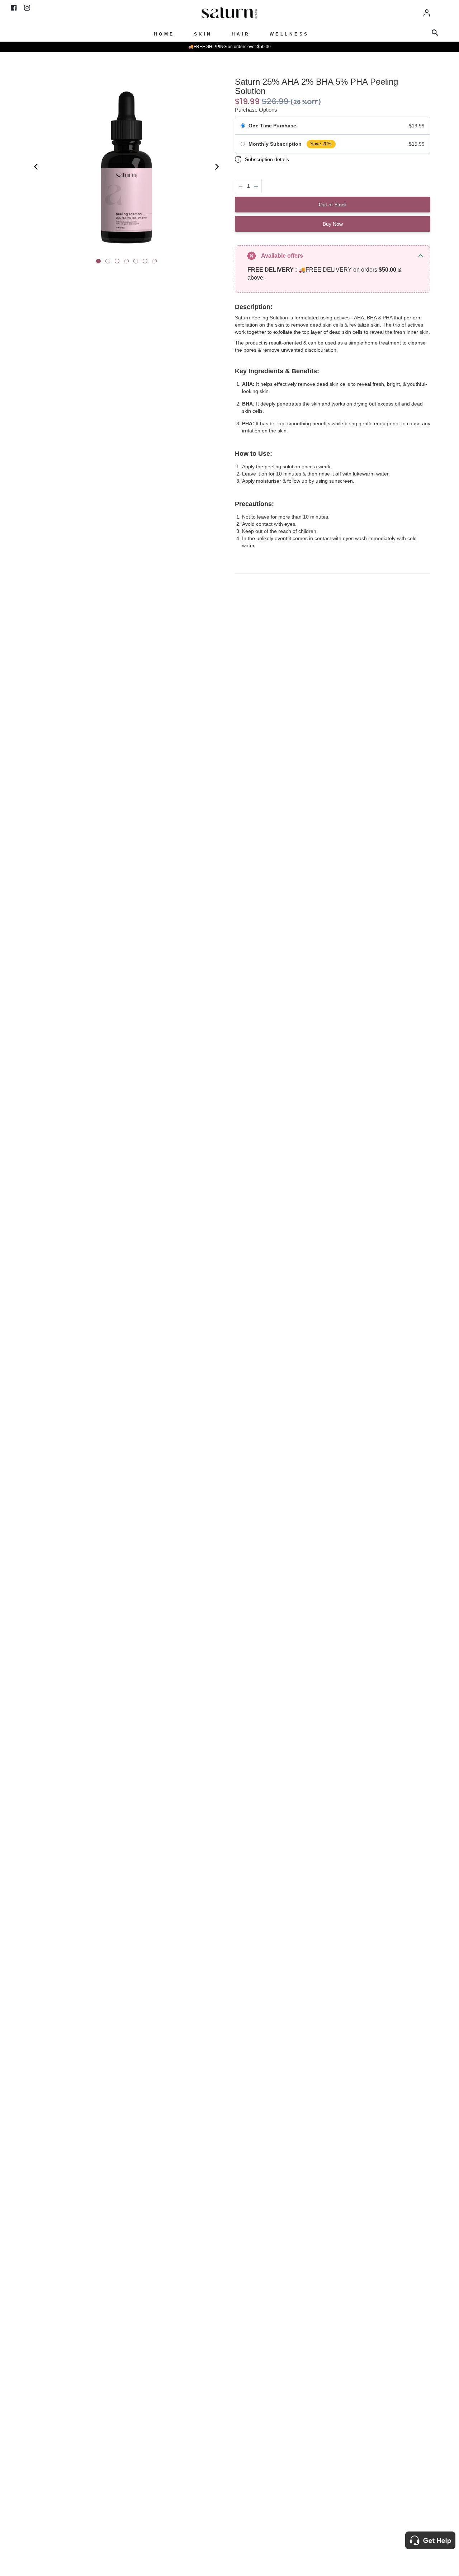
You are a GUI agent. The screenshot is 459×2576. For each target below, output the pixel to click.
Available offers (282, 256)
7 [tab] (156, 263)
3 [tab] (119, 263)
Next (219, 167)
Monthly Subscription (275, 144)
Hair (241, 34)
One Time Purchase (272, 126)
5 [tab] (137, 263)
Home (164, 34)
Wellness (289, 34)
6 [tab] (147, 263)
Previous (34, 167)
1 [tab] (100, 263)
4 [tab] (128, 263)
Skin (203, 34)
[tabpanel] (126, 168)
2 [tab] (109, 263)
